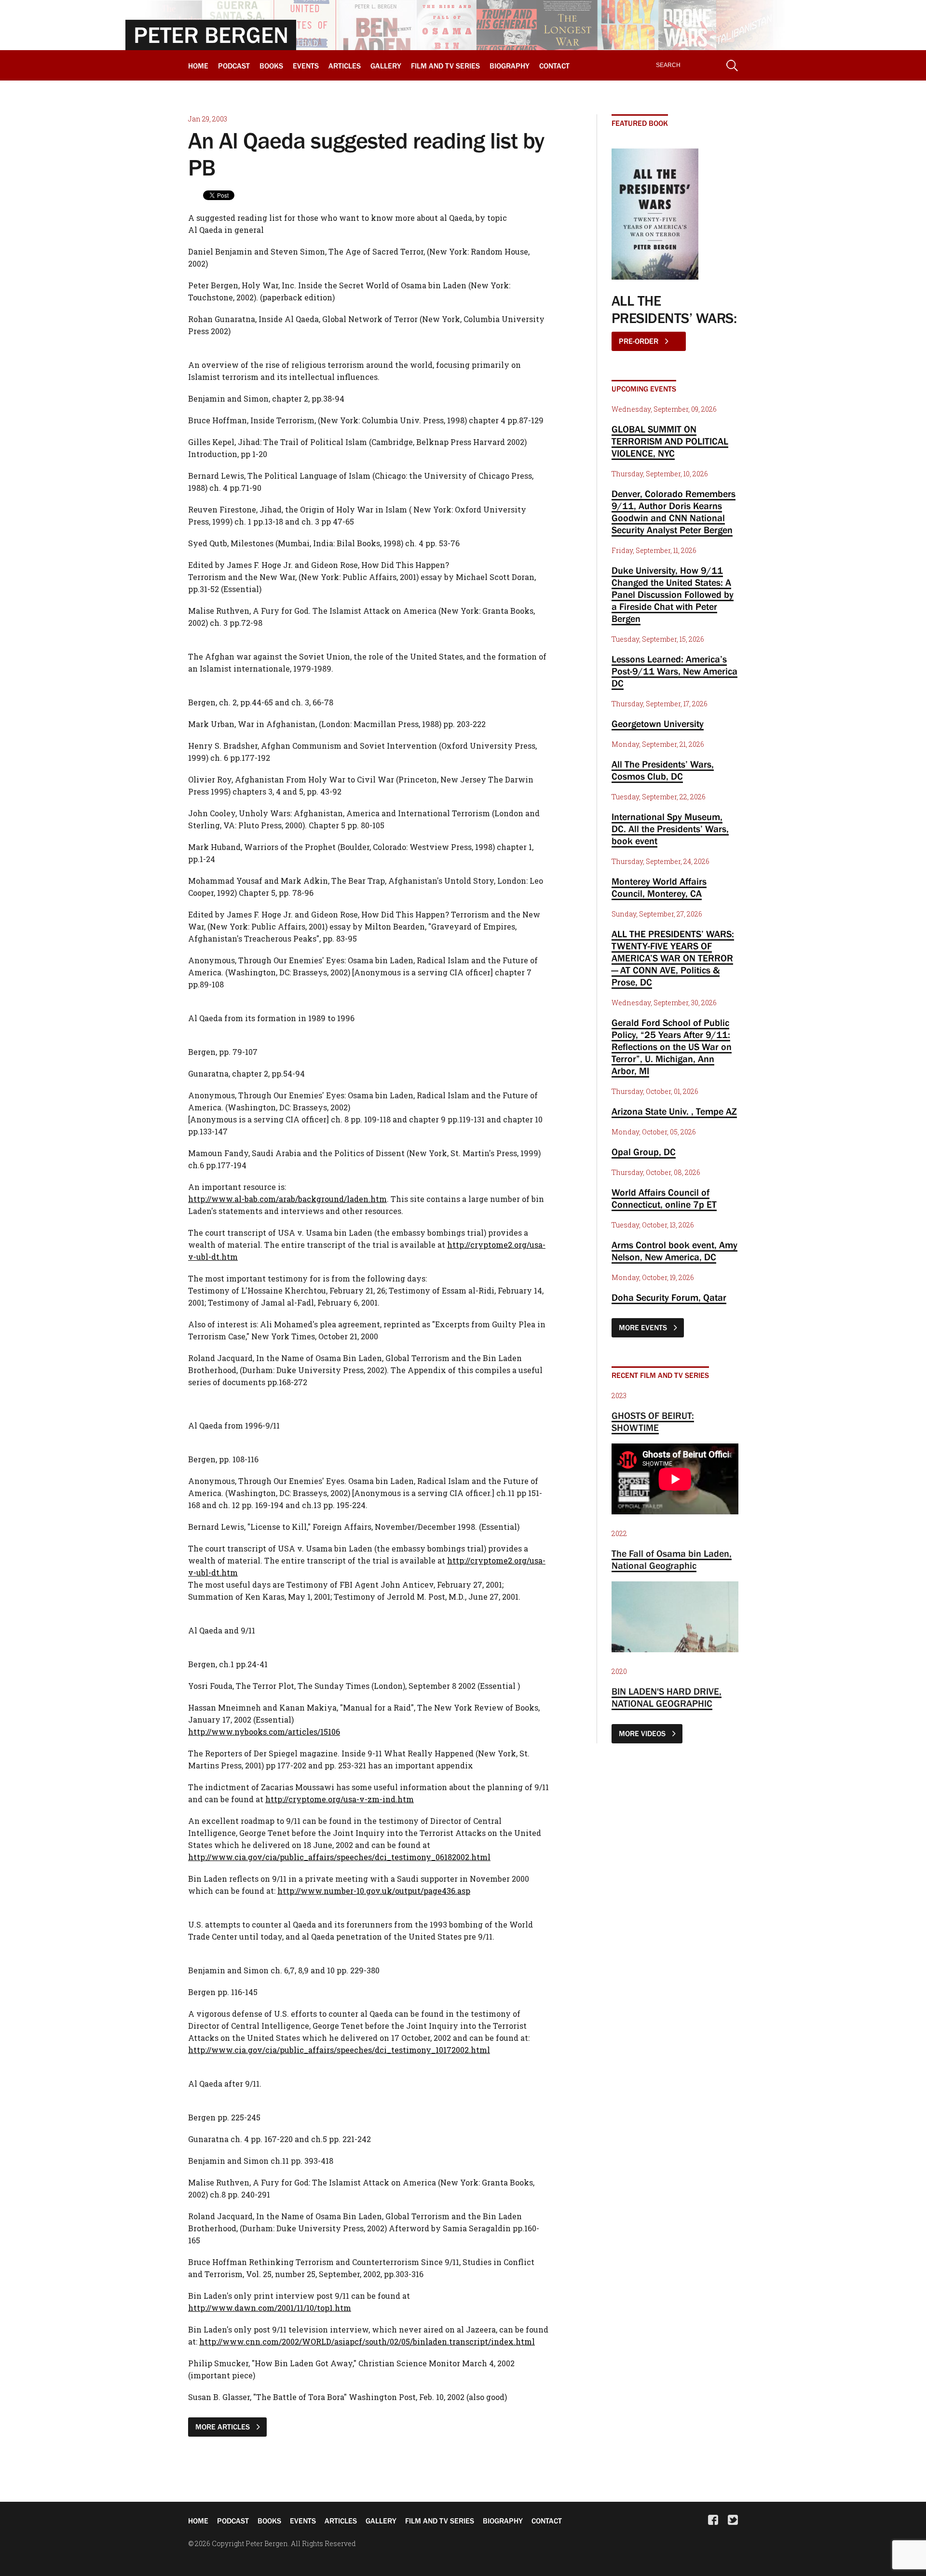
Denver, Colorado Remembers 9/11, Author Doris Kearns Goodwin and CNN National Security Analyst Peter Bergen (674, 512)
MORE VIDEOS (643, 1733)
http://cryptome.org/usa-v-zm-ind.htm (340, 1799)
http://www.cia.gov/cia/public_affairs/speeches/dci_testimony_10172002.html (339, 2050)
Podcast (234, 66)
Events (306, 66)
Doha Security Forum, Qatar (669, 1297)
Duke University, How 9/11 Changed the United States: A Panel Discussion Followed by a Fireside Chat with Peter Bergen (673, 594)
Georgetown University (658, 724)
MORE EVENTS (644, 1327)
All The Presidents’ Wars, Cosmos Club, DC (663, 770)
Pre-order (640, 341)
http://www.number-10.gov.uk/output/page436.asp (374, 1891)
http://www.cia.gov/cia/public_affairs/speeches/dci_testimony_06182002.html (339, 1857)
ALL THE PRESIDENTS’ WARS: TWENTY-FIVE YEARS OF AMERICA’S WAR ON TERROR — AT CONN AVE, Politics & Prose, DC (673, 958)
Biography (510, 66)
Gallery (386, 66)
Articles (345, 66)
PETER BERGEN (211, 35)
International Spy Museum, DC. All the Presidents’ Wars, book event (670, 829)
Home (198, 66)
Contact (554, 66)
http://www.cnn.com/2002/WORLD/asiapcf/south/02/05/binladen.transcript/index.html (367, 2341)
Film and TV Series (445, 66)
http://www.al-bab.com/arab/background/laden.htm (287, 1199)
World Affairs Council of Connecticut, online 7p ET (664, 1198)
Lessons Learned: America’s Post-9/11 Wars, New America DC (674, 671)
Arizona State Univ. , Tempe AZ (674, 1111)
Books (271, 66)
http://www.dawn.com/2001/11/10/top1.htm (270, 2308)
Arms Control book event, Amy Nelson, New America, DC (674, 1251)
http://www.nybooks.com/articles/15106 (264, 1732)
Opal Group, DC (644, 1152)
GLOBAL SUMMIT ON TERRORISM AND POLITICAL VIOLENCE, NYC (670, 441)
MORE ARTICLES (224, 2427)
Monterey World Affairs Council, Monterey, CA (659, 887)
